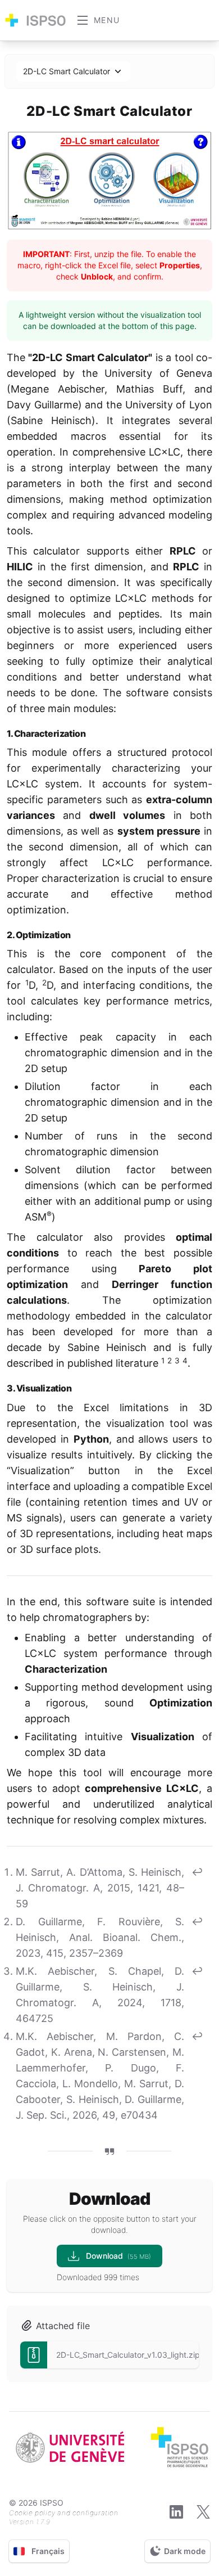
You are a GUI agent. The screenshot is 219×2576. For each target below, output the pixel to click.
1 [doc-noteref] (163, 1361)
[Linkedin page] (176, 2512)
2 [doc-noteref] (170, 1361)
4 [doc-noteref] (185, 1361)
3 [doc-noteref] (177, 1361)
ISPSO (52, 2503)
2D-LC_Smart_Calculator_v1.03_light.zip (128, 2355)
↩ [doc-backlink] (197, 1872)
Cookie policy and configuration (64, 2513)
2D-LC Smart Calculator (67, 71)
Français (48, 2551)
